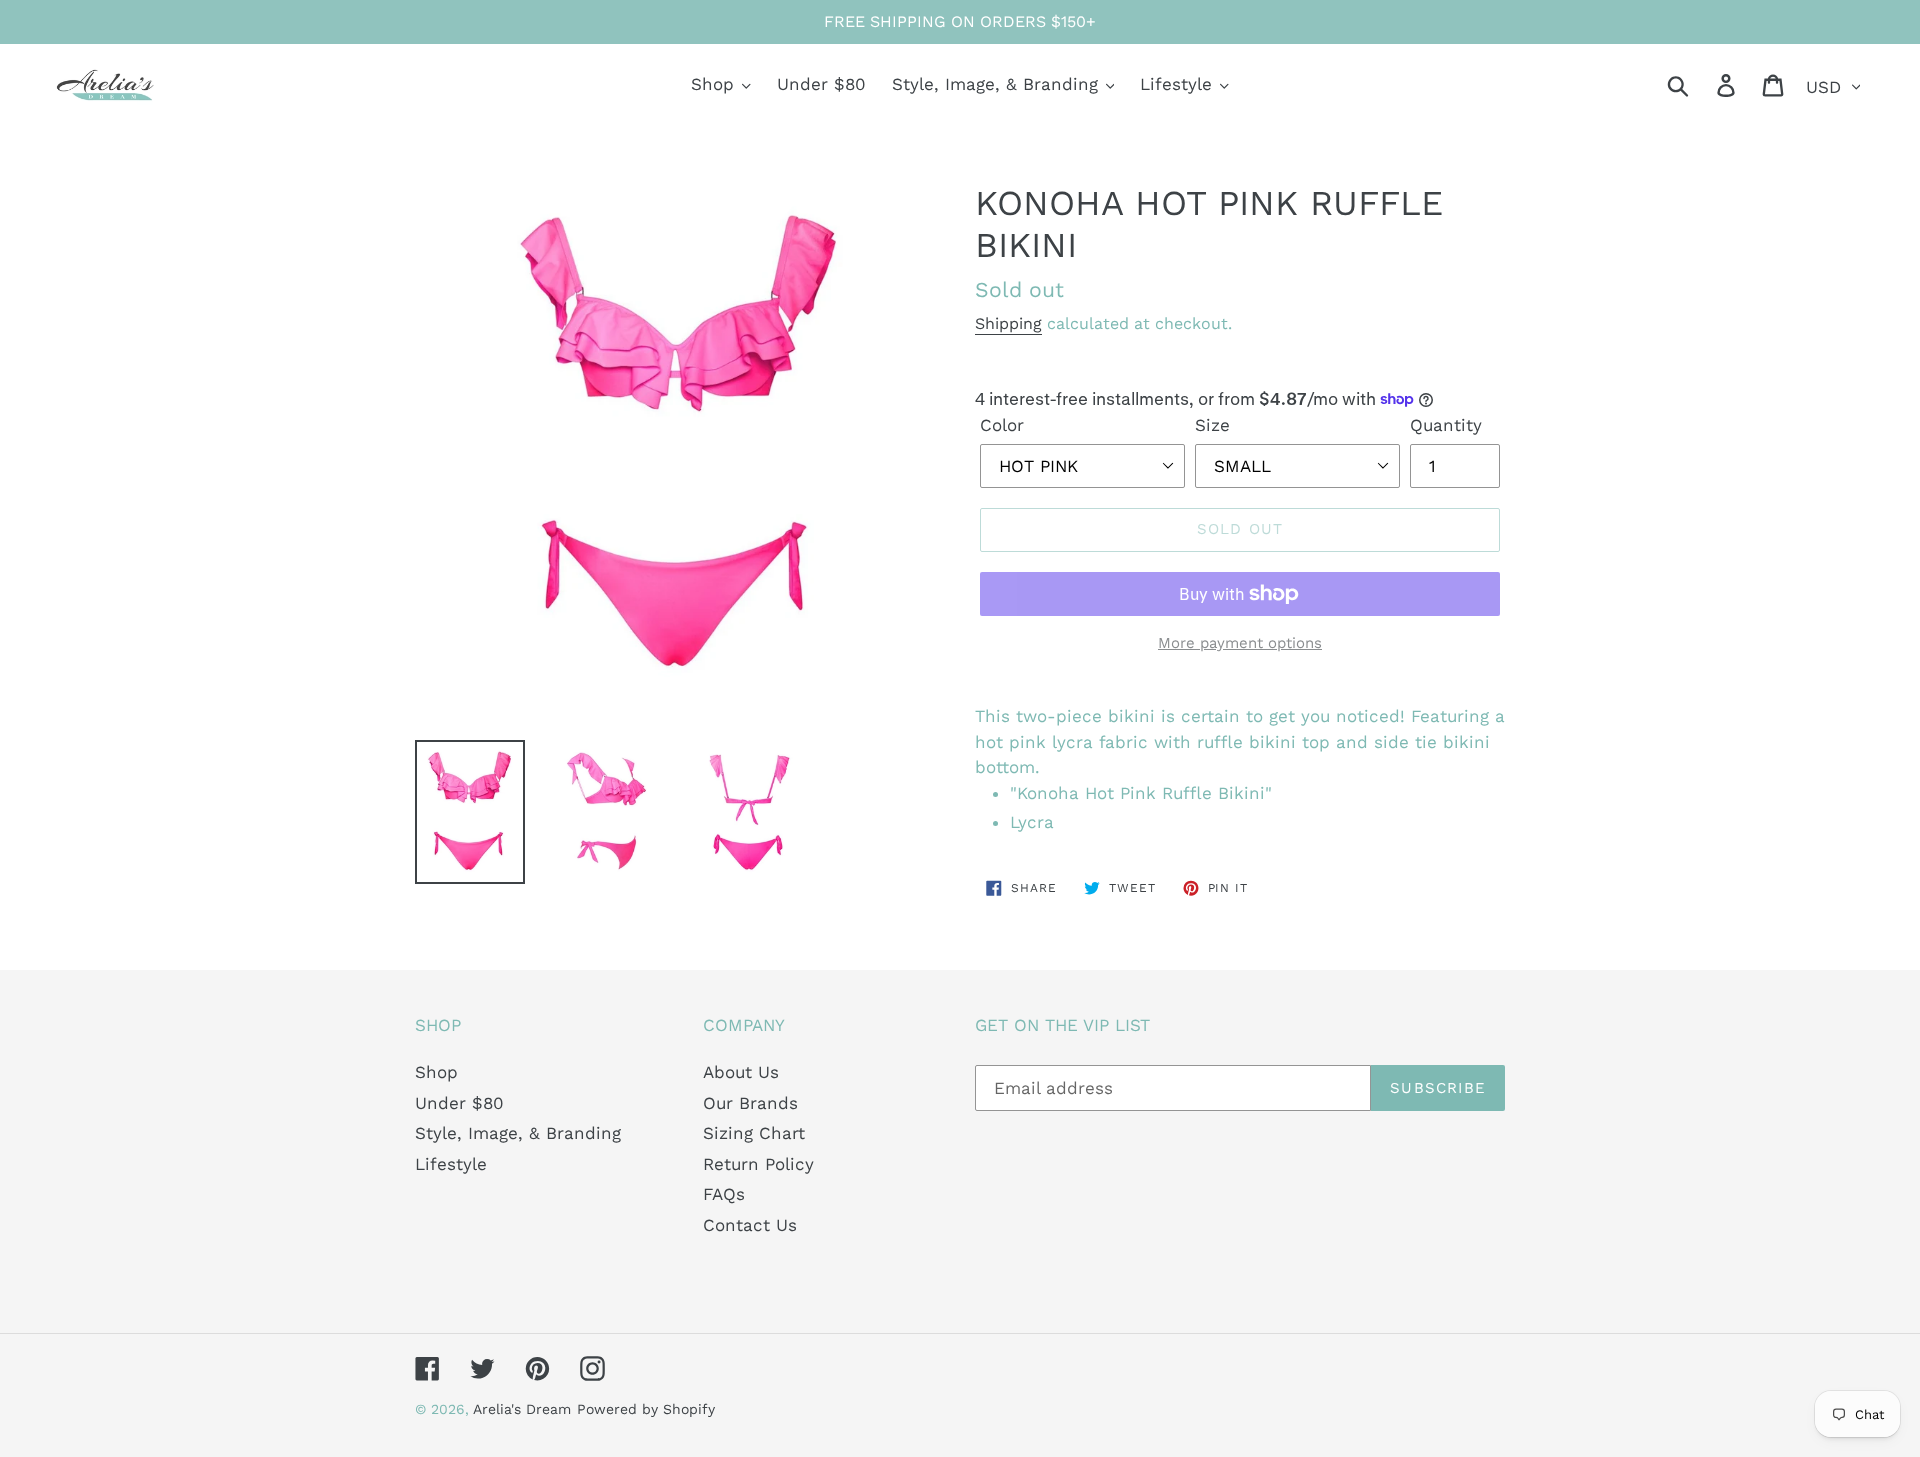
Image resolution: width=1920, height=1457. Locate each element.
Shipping (1008, 323)
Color (1002, 425)
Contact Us (750, 1225)
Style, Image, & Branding (518, 1133)
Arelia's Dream (522, 1409)
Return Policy (758, 1164)
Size (1212, 425)
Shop (436, 1072)
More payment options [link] (1240, 643)
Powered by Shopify (646, 1409)
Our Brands (750, 1103)
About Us (741, 1072)
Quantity (1446, 425)
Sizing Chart (754, 1133)
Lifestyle (451, 1164)
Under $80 (459, 1103)
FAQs (724, 1194)
